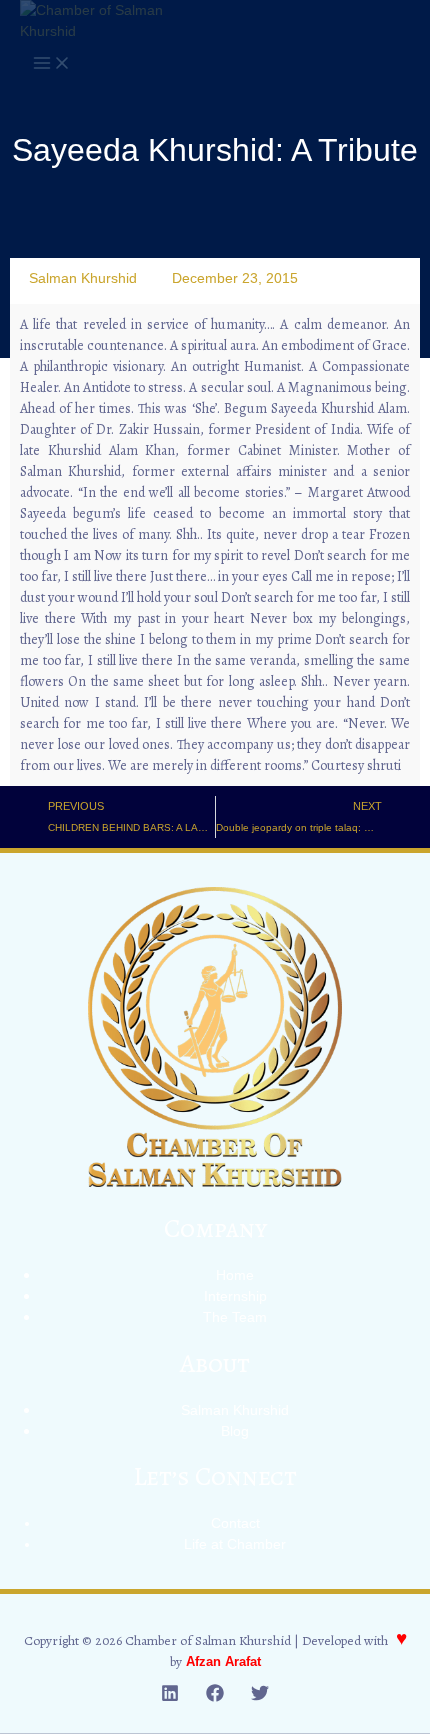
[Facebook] (215, 1697)
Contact (235, 1523)
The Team (235, 1317)
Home (235, 1275)
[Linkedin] (170, 1697)
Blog (235, 1431)
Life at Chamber (235, 1544)
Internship (235, 1296)
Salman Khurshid (235, 1410)
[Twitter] (260, 1697)
